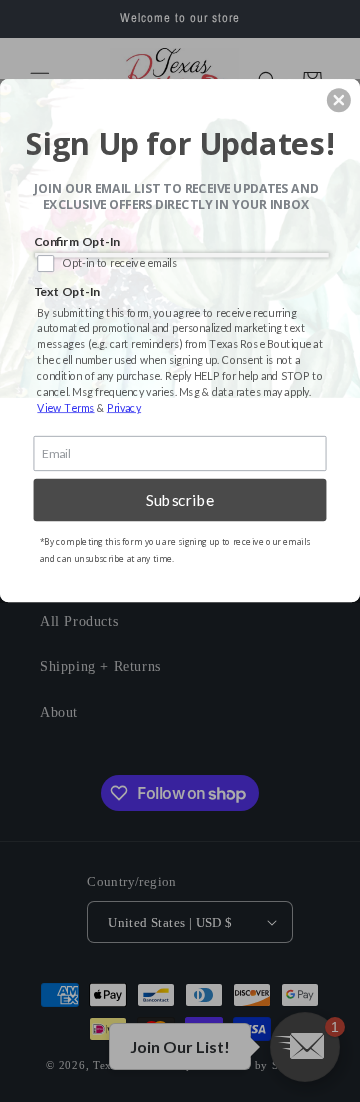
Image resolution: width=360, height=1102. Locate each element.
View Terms (65, 407)
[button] (339, 100)
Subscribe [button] (180, 500)
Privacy (124, 407)
